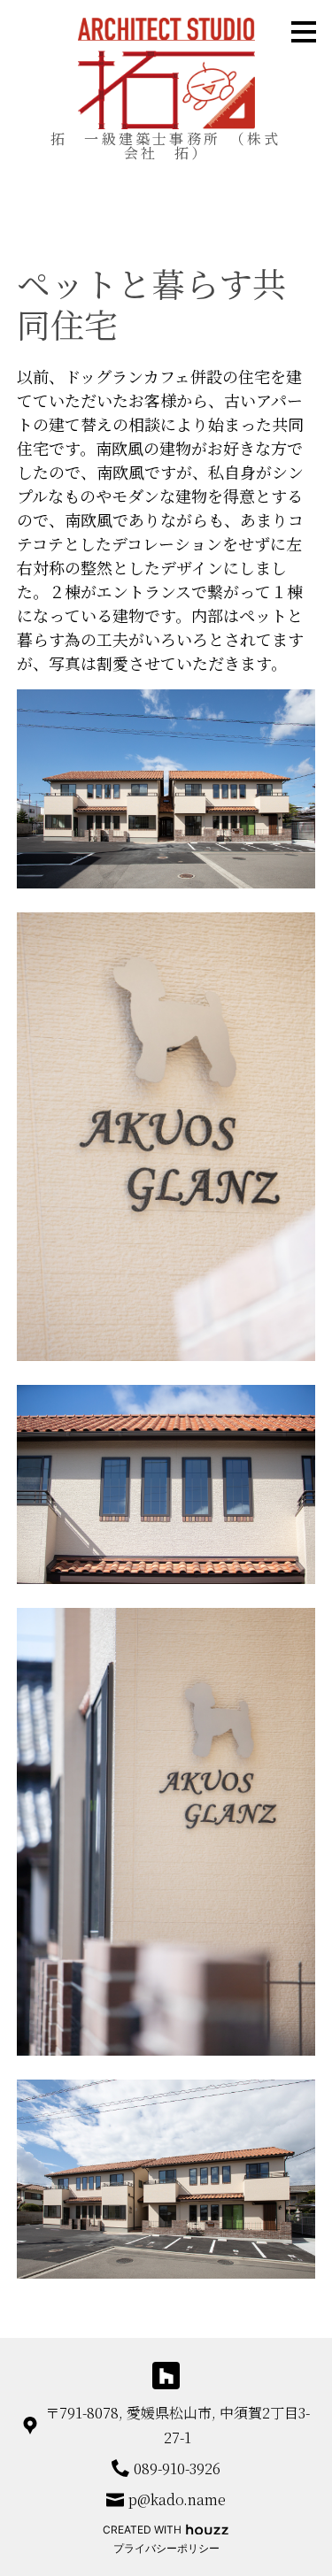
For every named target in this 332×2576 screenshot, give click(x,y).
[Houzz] (166, 2376)
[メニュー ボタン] (304, 32)
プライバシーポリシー (166, 2548)
